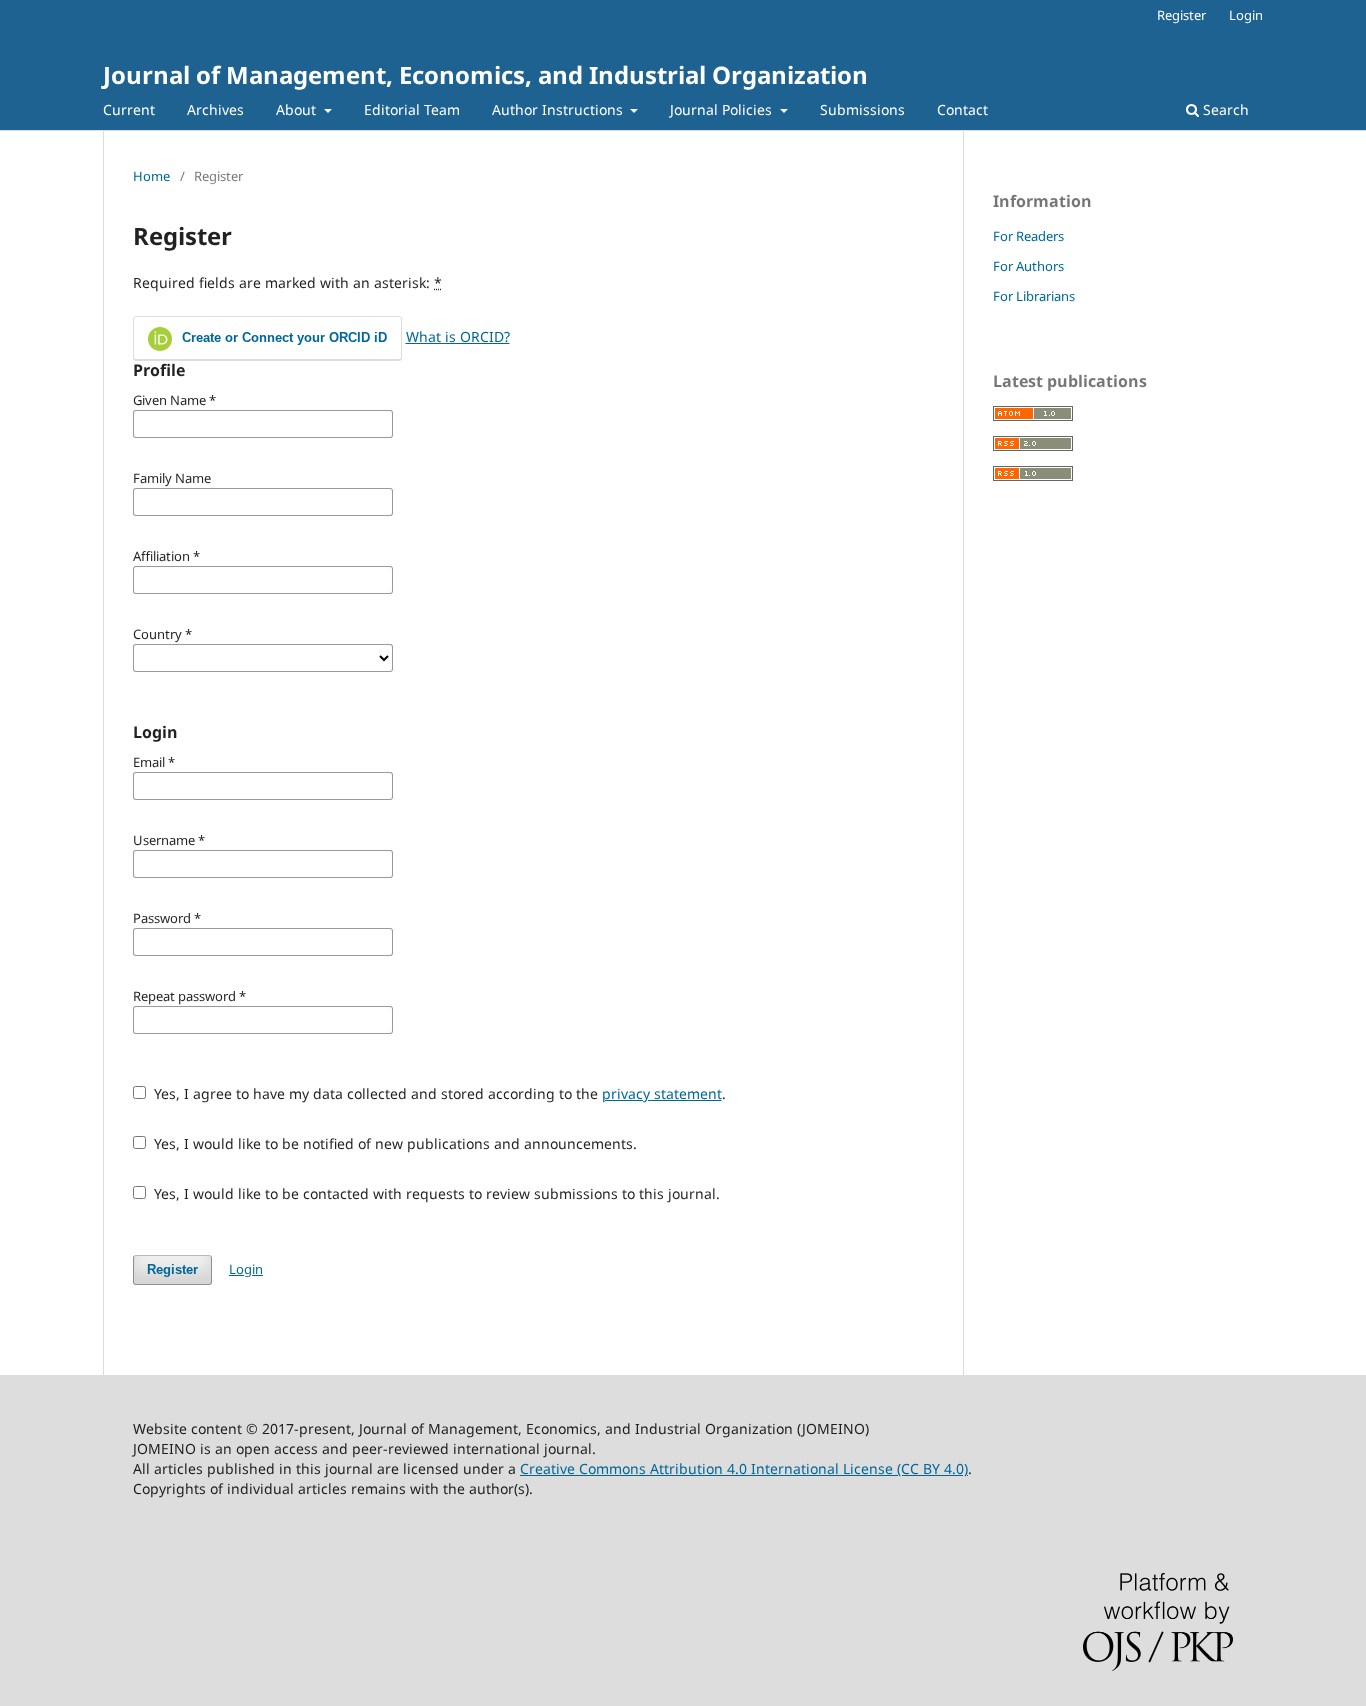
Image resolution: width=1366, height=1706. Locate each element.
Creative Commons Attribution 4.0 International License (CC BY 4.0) (744, 1468)
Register (1181, 15)
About (298, 109)
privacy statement (662, 1093)
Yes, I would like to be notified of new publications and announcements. (393, 1143)
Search (1224, 109)
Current (129, 109)
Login (1246, 15)
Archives (215, 109)
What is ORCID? (458, 336)
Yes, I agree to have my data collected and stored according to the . (438, 1093)
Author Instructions (559, 109)
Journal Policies (723, 109)
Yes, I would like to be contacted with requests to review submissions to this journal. (435, 1193)
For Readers (1028, 236)
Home (151, 176)
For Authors (1028, 266)
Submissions (862, 109)
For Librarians (1034, 296)
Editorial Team (412, 109)
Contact (962, 109)
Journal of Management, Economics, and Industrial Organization (485, 74)
